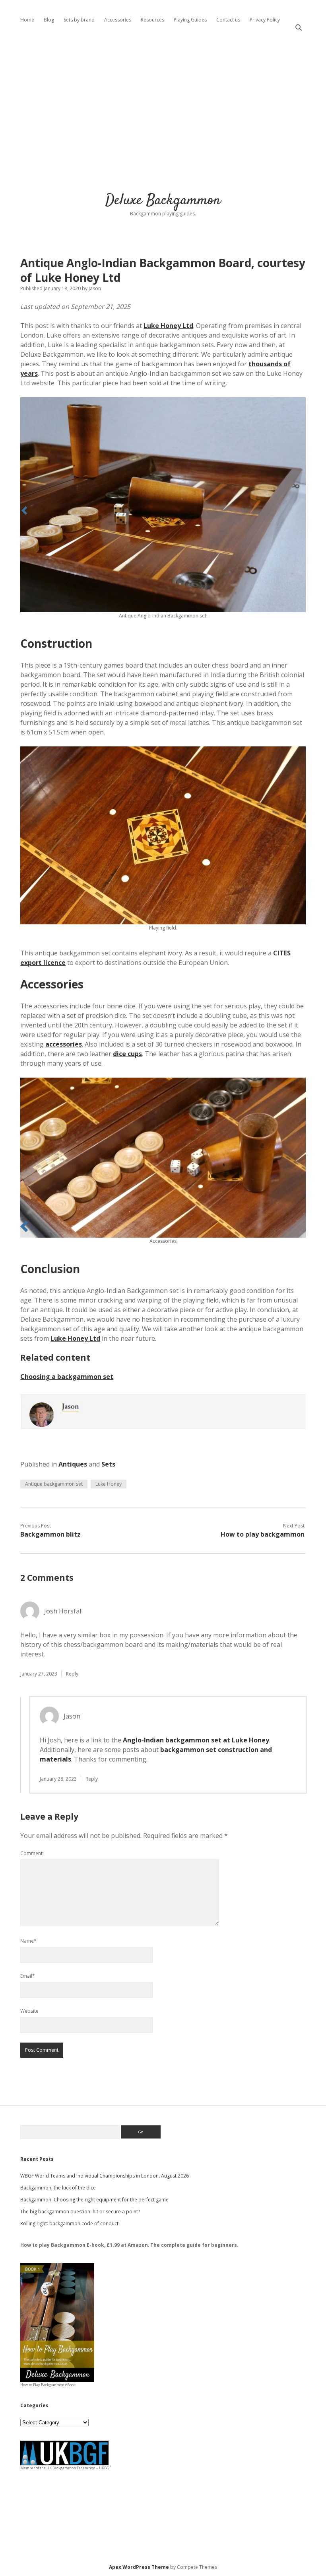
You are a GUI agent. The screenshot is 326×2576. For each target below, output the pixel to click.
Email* (28, 1976)
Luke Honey (109, 1484)
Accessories (118, 20)
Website (29, 2011)
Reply (72, 1674)
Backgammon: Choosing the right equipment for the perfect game (94, 2200)
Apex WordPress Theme (139, 2567)
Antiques (73, 1464)
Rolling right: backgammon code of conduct (69, 2223)
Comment (31, 1853)
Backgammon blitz (50, 1534)
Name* (28, 1941)
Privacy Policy (265, 20)
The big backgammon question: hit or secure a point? (80, 2212)
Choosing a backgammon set (67, 1377)
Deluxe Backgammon (163, 200)
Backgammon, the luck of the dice (58, 2188)
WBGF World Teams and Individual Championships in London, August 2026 (105, 2176)
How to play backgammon (263, 1534)
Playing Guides (190, 20)
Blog (49, 20)
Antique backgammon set (54, 1484)
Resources (152, 20)
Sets (108, 1464)
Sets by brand (79, 20)
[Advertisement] (163, 107)
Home (27, 20)
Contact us (228, 20)
